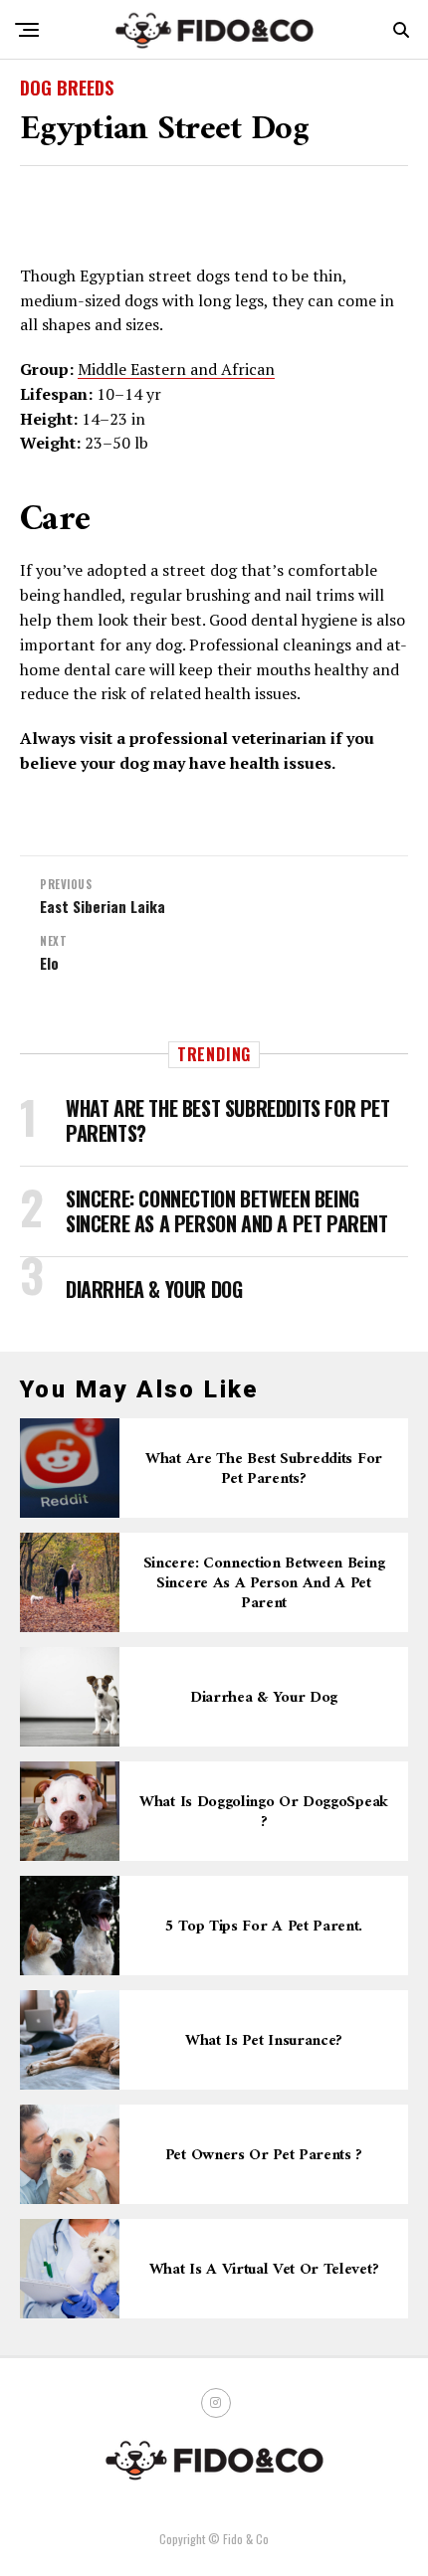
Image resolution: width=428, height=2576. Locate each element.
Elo (49, 963)
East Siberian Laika (103, 907)
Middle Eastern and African (176, 369)
